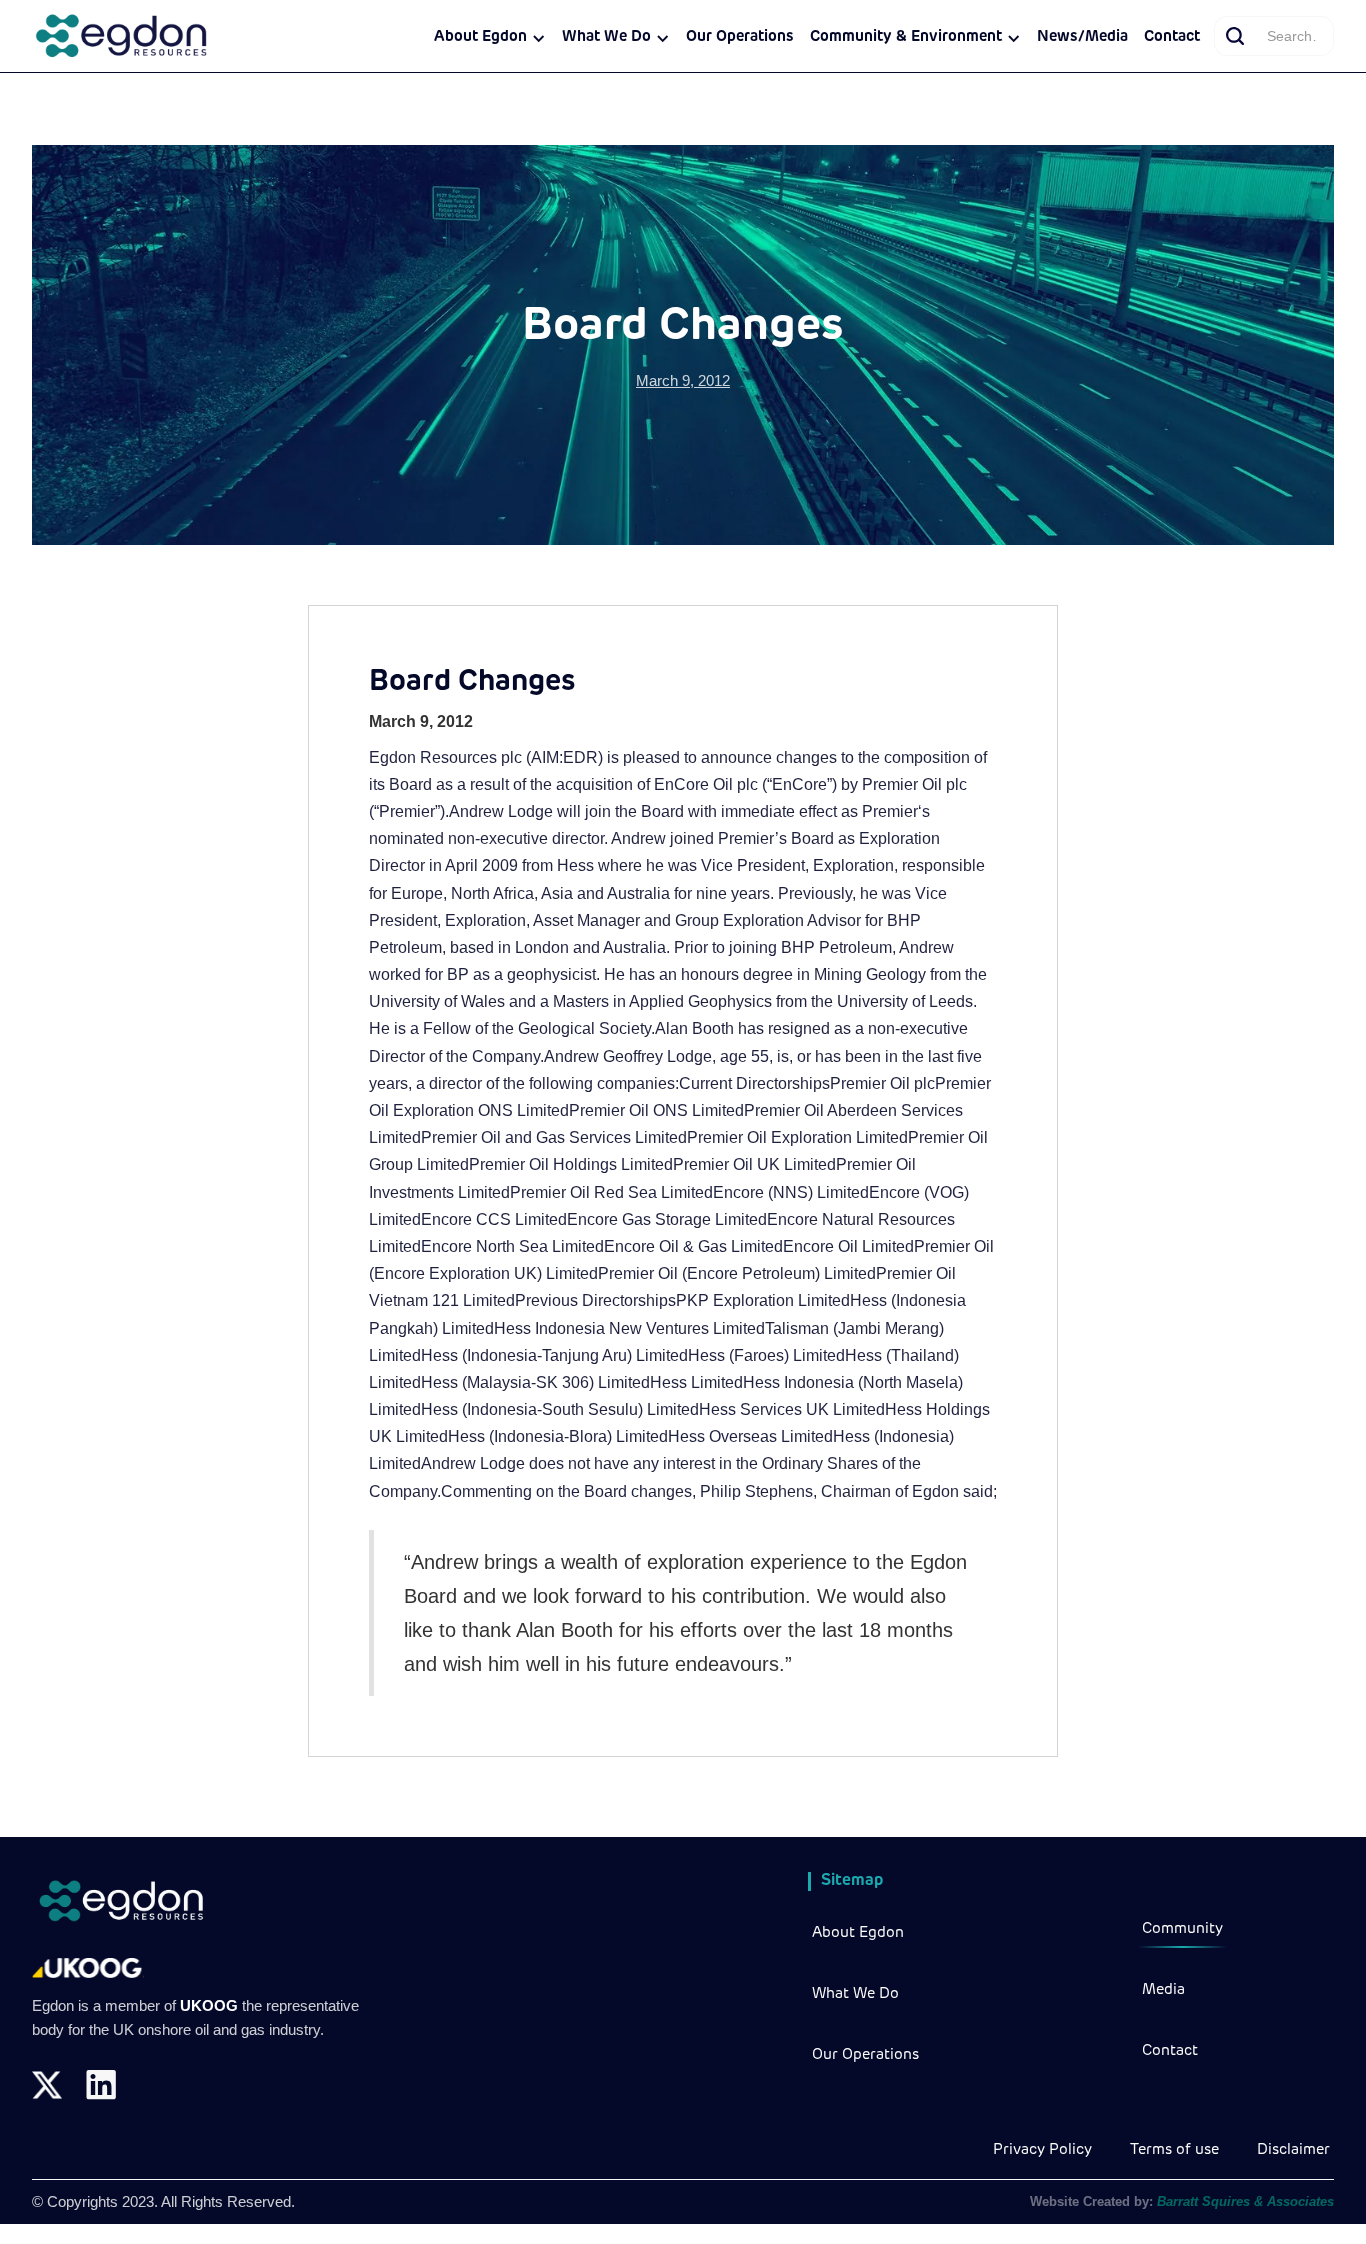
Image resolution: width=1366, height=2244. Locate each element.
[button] (490, 38)
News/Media (1082, 37)
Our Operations (740, 37)
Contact (1172, 37)
